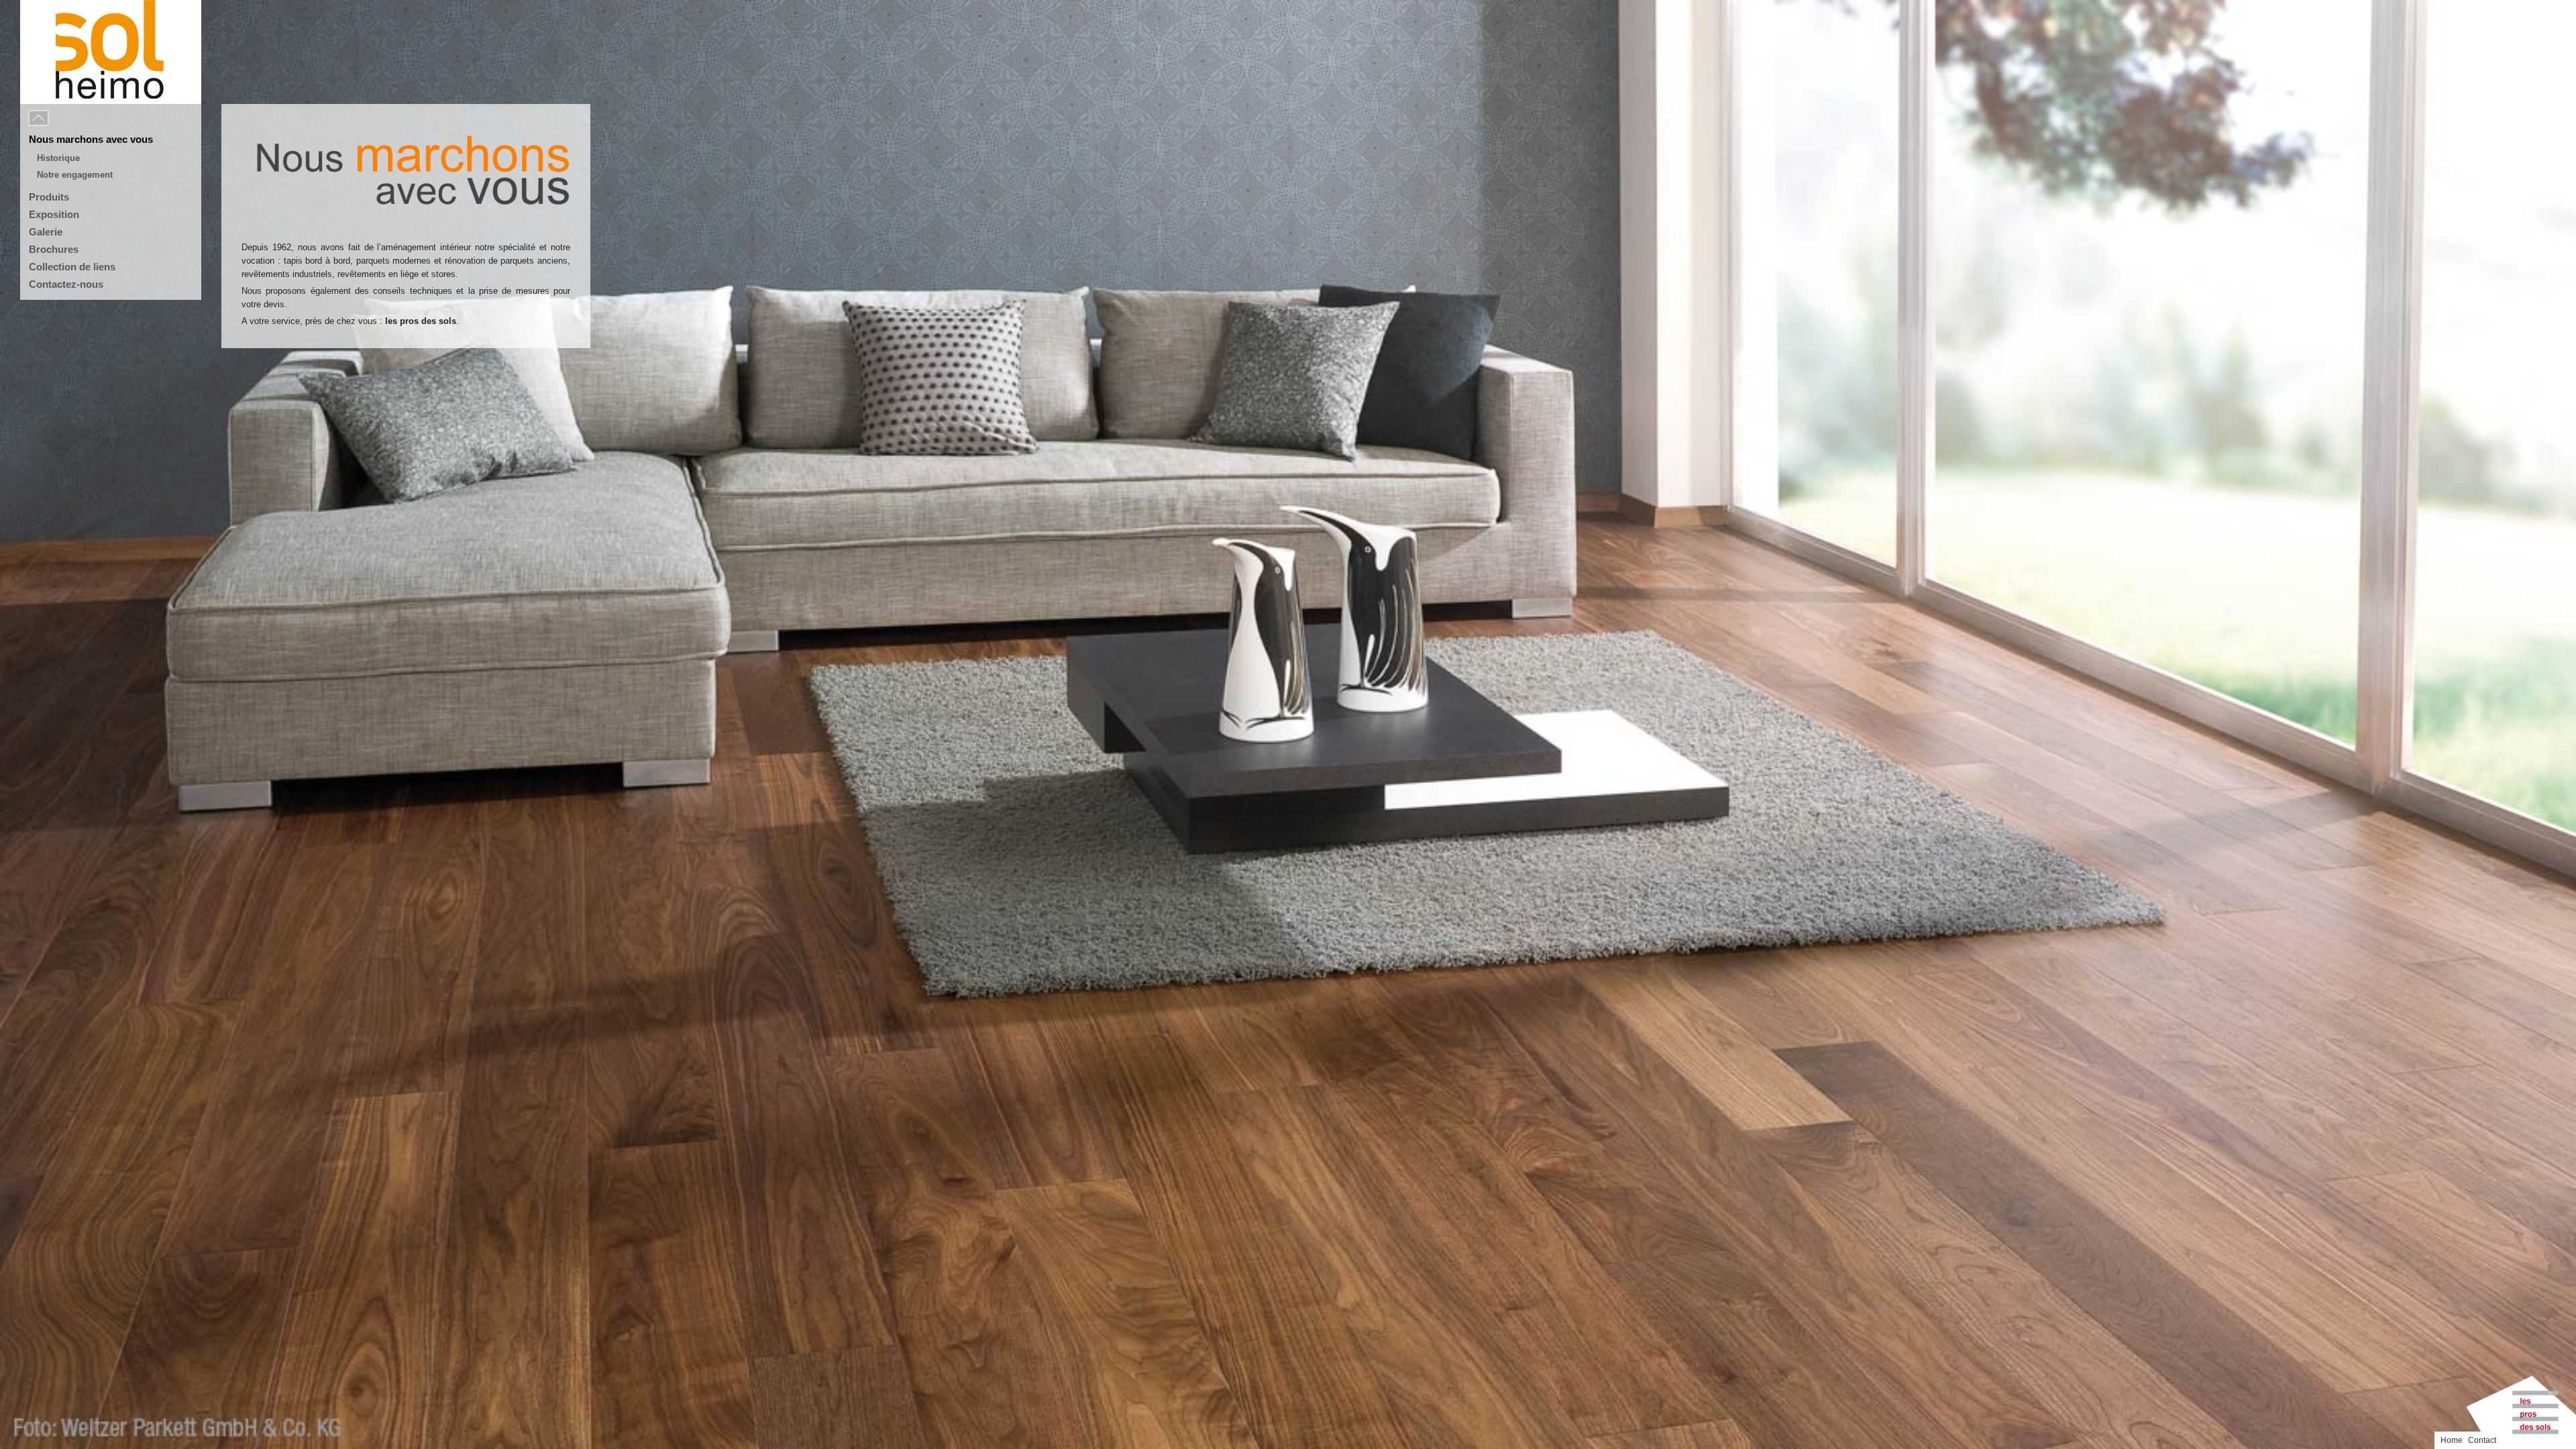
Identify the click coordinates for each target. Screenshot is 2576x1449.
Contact (2482, 1440)
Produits (49, 197)
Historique (58, 158)
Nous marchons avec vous (91, 139)
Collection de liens (72, 267)
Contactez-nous (66, 284)
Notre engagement (75, 175)
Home (2452, 1440)
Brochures (54, 249)
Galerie (46, 232)
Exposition (54, 214)
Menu (68, 119)
